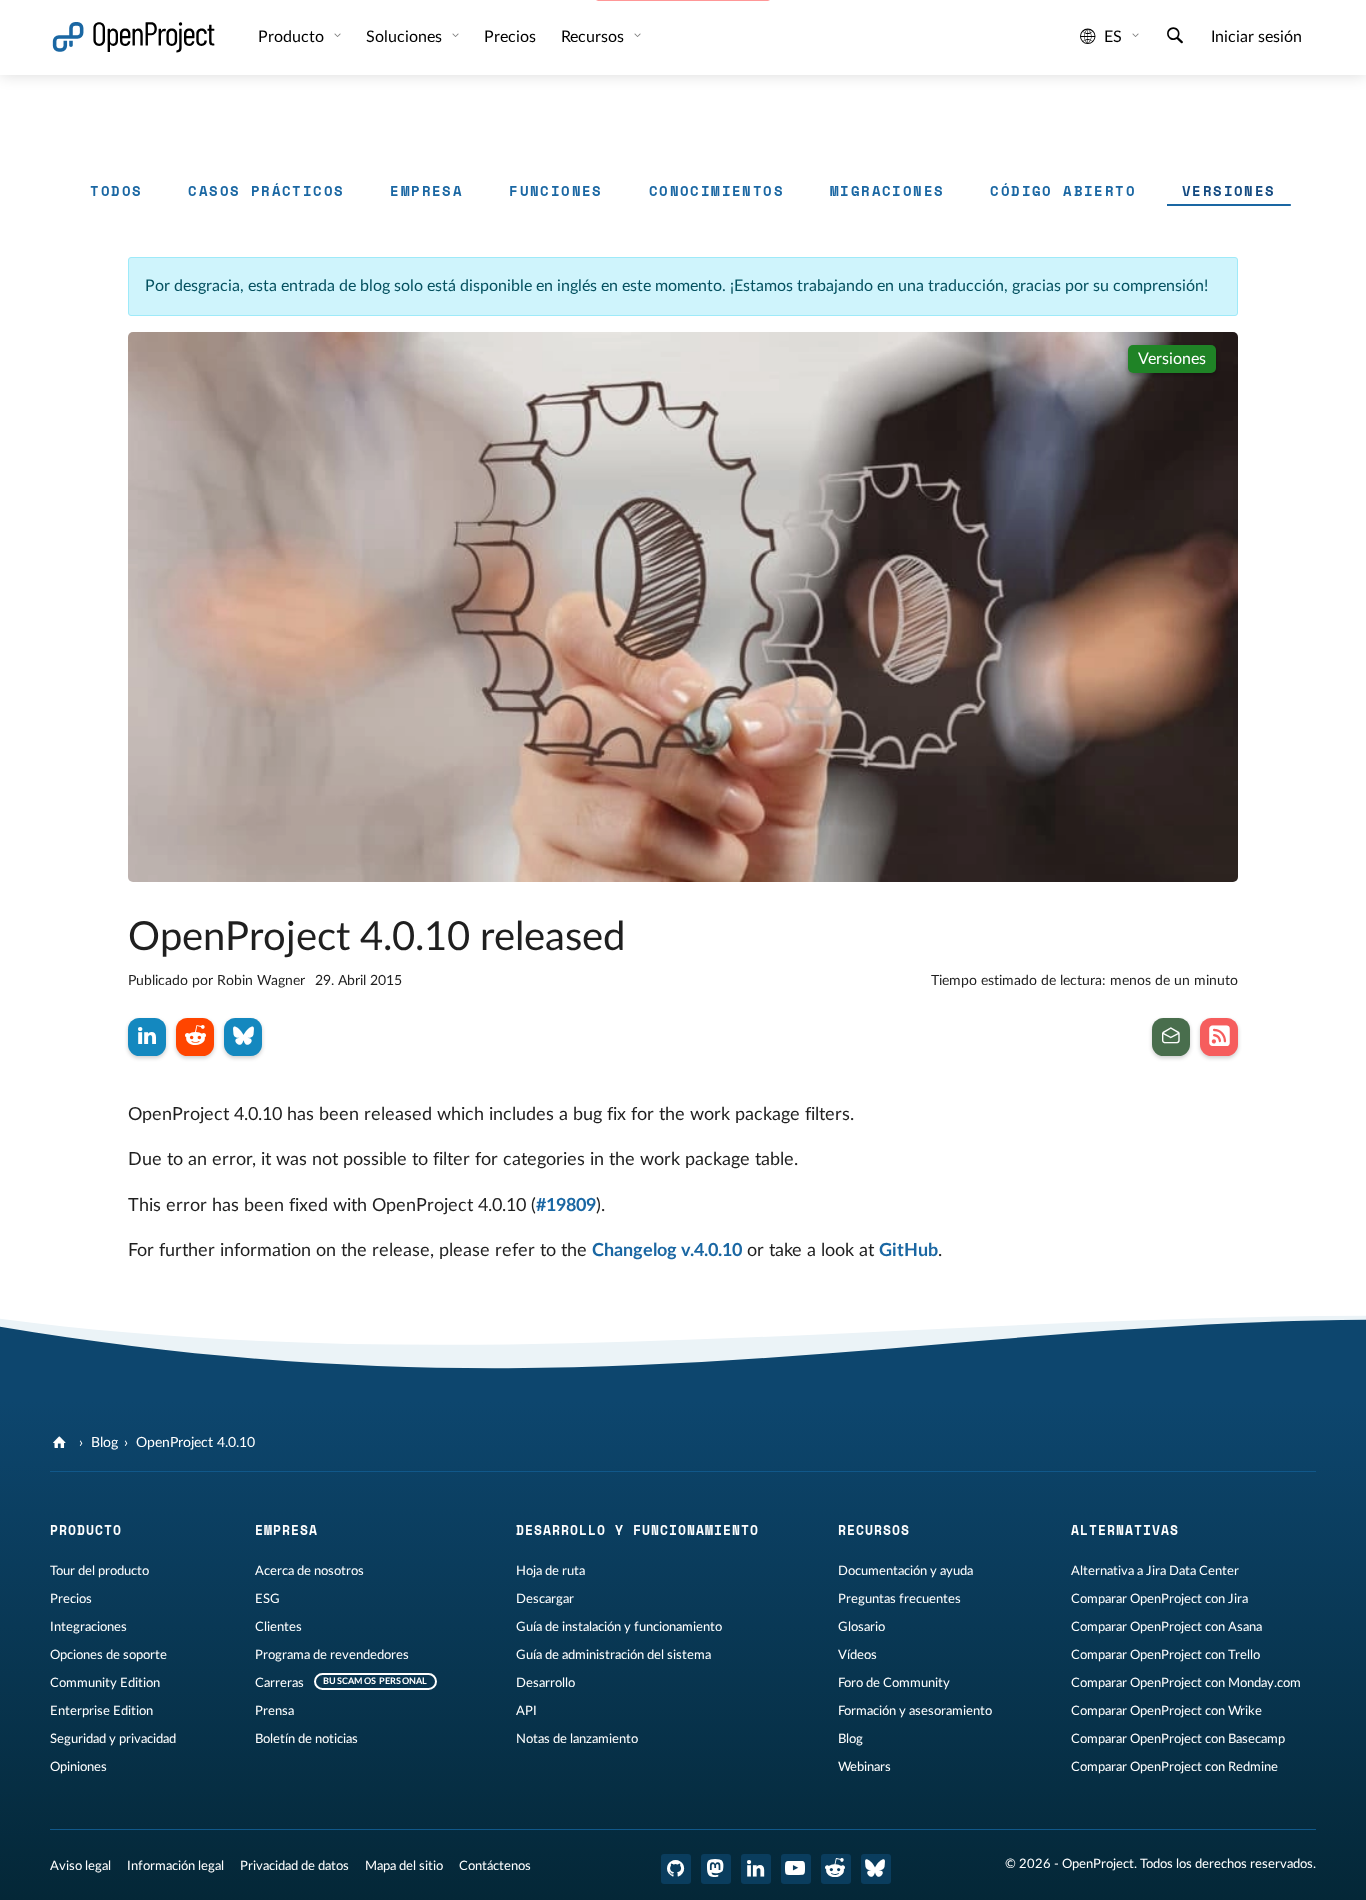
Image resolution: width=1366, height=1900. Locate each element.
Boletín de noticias (306, 1739)
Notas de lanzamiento (577, 1739)
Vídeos (857, 1655)
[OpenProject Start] (133, 37)
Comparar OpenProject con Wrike (1166, 1711)
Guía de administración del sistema (613, 1655)
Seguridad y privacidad (113, 1739)
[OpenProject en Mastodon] (716, 1869)
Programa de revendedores (332, 1655)
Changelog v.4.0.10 (667, 1251)
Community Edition (105, 1683)
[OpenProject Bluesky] (876, 1869)
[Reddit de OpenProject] (836, 1869)
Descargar (545, 1599)
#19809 (566, 1206)
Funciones (556, 190)
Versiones (1229, 190)
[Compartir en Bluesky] (243, 1037)
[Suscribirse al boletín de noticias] (1171, 1037)
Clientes (278, 1627)
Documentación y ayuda (905, 1571)
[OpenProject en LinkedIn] (756, 1869)
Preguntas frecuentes (899, 1599)
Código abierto (1063, 190)
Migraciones (887, 190)
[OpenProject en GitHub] (676, 1869)
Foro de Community (894, 1683)
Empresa (426, 190)
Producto (293, 37)
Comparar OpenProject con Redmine (1174, 1767)
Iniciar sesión (1256, 37)
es (1113, 37)
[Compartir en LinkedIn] (147, 1037)
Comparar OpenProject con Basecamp (1178, 1739)
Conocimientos (716, 190)
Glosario (861, 1627)
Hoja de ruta (550, 1571)
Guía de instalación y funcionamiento (619, 1627)
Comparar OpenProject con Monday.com (1186, 1683)
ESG (267, 1599)
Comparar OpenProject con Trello (1165, 1655)
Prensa (274, 1711)
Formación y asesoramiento (915, 1711)
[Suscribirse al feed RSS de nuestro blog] (1219, 1037)
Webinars (864, 1767)
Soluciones (406, 37)
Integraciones (88, 1627)
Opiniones (78, 1767)
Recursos (594, 37)
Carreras (279, 1683)
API (526, 1711)
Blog (104, 1443)
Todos (116, 190)
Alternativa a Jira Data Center (1155, 1571)
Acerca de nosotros (309, 1571)
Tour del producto (99, 1571)
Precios (71, 1599)
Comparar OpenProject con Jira (1159, 1599)
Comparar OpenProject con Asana (1166, 1627)
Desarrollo (545, 1683)
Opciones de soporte (108, 1655)
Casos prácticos (266, 190)
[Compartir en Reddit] (195, 1037)
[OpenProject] (61, 1443)
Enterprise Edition (101, 1711)
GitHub (908, 1251)
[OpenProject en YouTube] (796, 1869)
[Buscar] (1175, 38)
